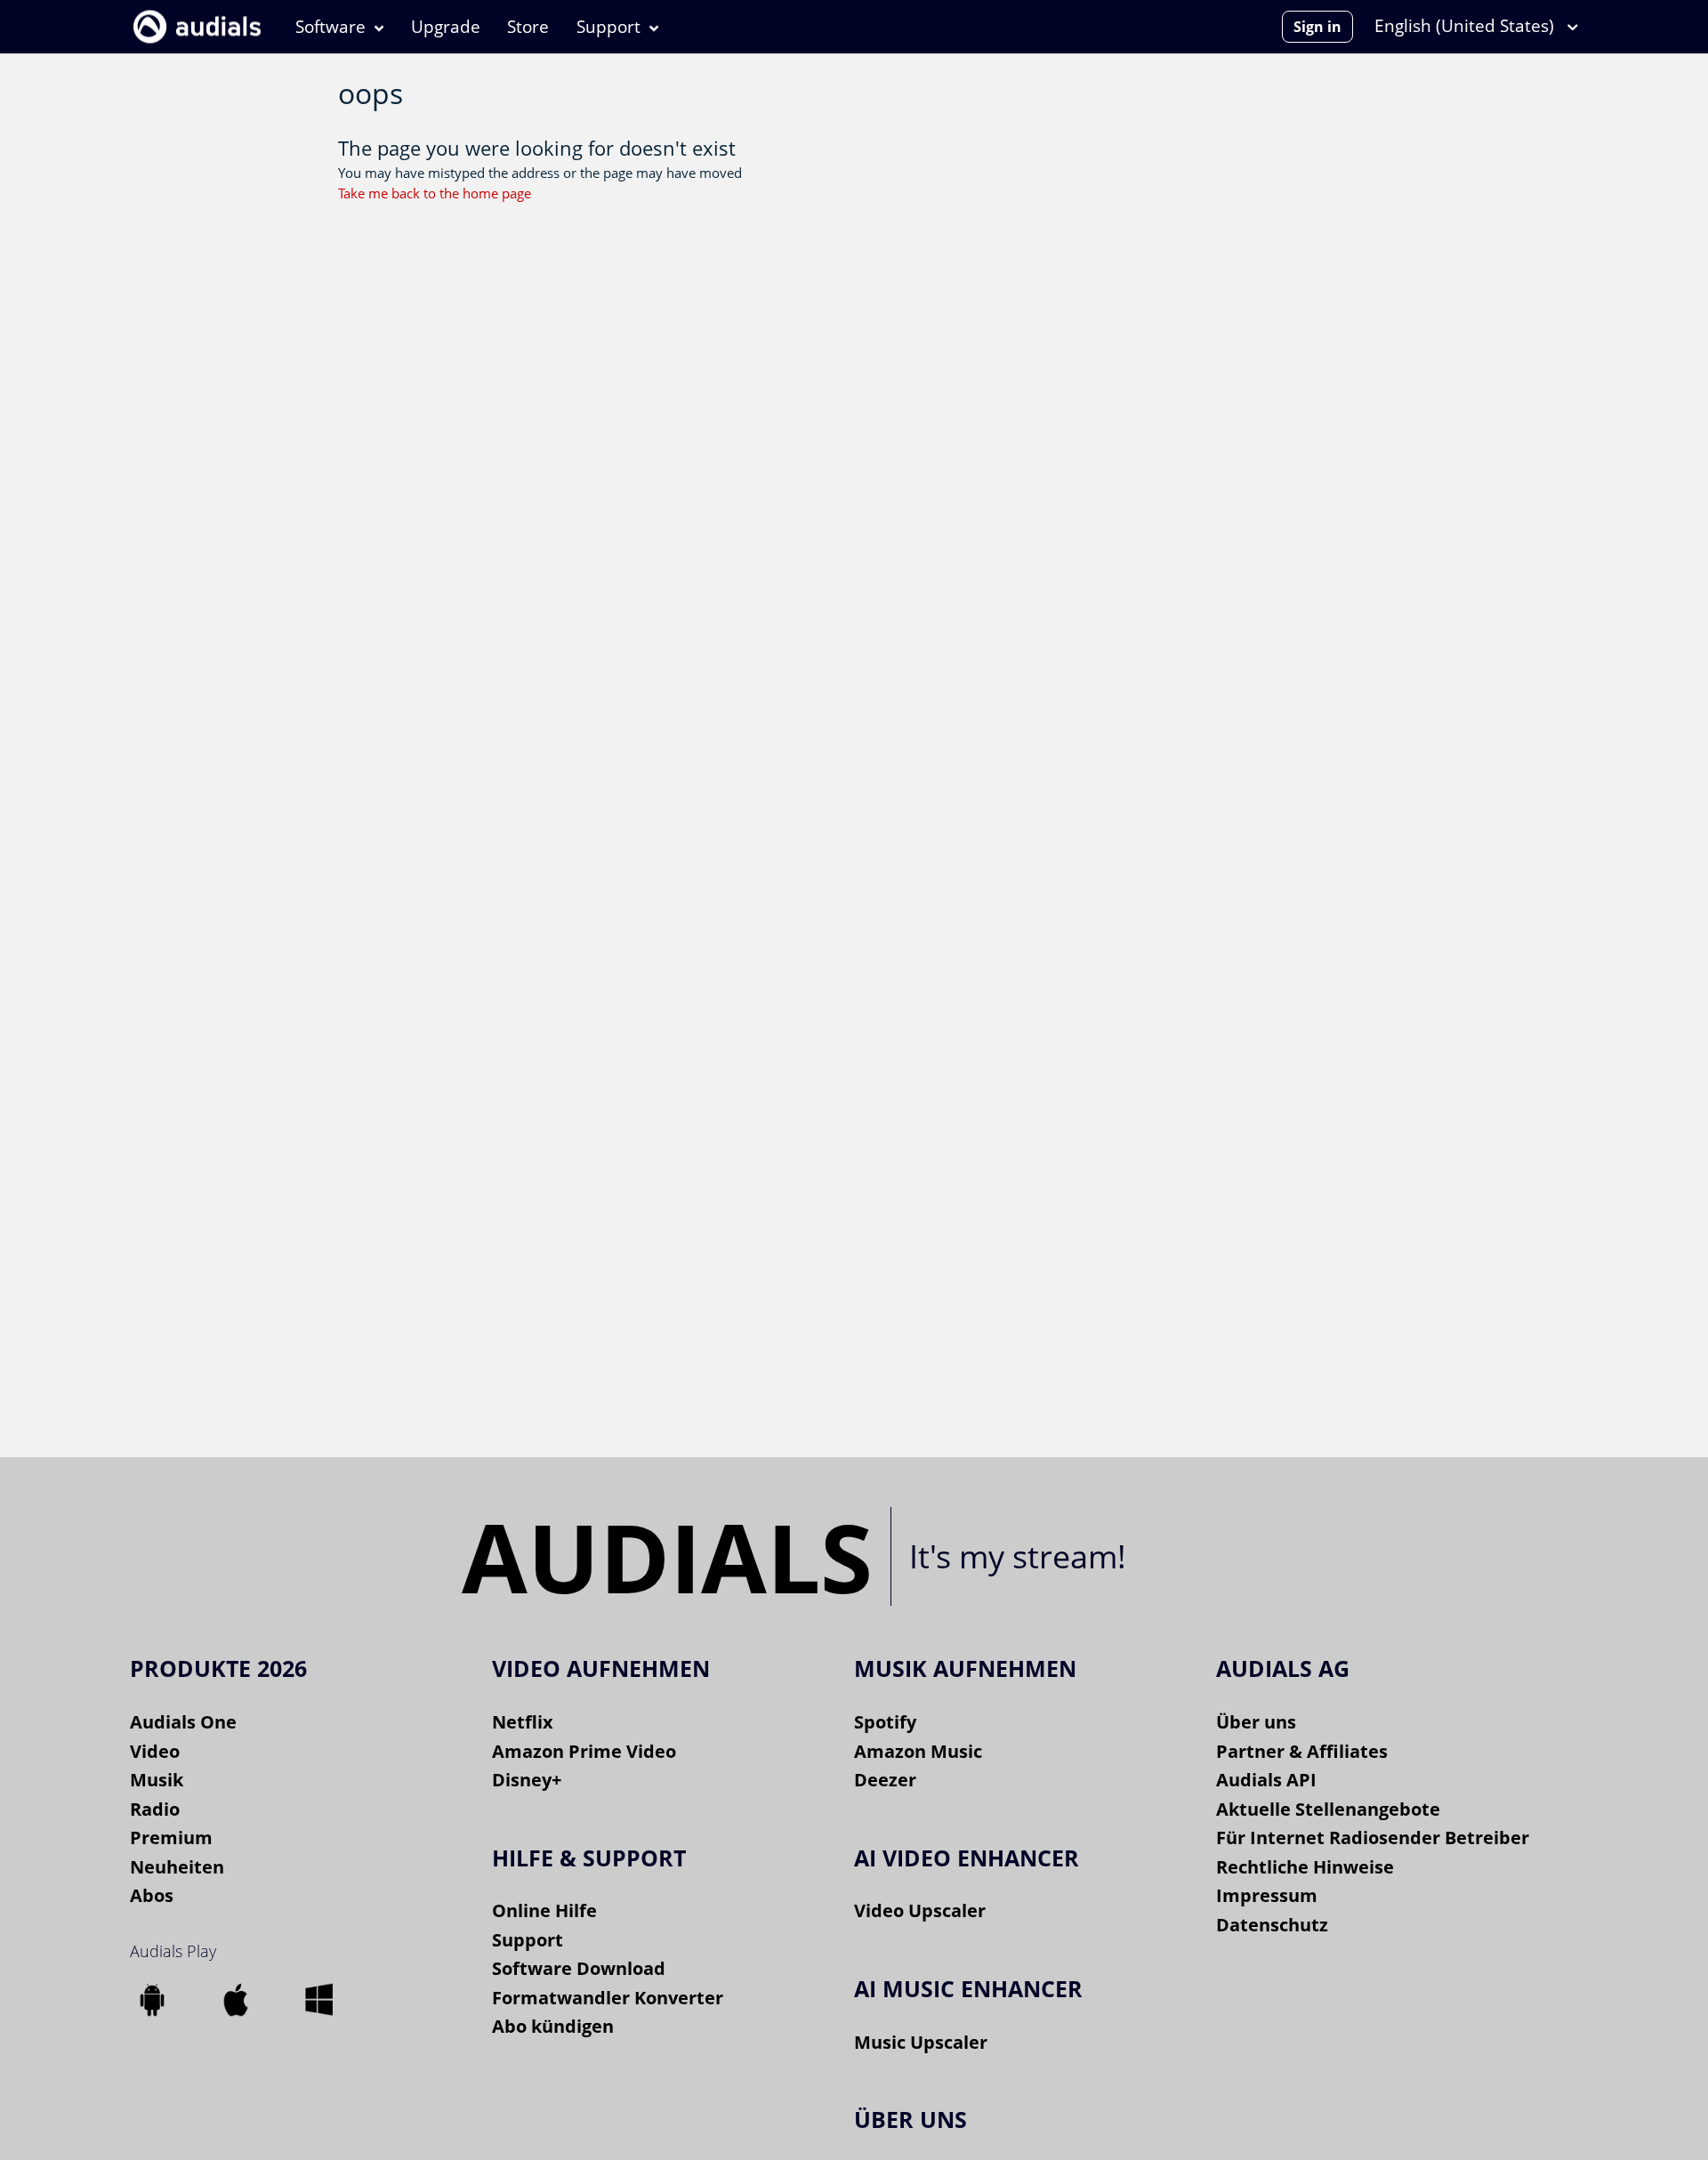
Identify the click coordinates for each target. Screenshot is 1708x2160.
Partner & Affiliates (1302, 1751)
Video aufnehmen (601, 1668)
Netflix (523, 1722)
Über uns (1256, 1722)
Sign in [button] (1317, 27)
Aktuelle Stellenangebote (1328, 1809)
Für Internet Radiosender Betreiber (1373, 1838)
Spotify (885, 1722)
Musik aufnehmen (965, 1668)
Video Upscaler (920, 1910)
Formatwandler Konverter (608, 1998)
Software (330, 27)
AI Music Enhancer (968, 1988)
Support (608, 27)
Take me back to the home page (435, 193)
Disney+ (527, 1780)
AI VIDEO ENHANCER (967, 1858)
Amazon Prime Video (584, 1751)
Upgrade (446, 27)
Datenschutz (1272, 1925)
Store (528, 27)
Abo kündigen (553, 2026)
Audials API (1266, 1780)
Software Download (579, 1968)
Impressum (1267, 1895)
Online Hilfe (544, 1910)
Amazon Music (918, 1751)
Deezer (885, 1780)
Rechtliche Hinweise (1305, 1867)
